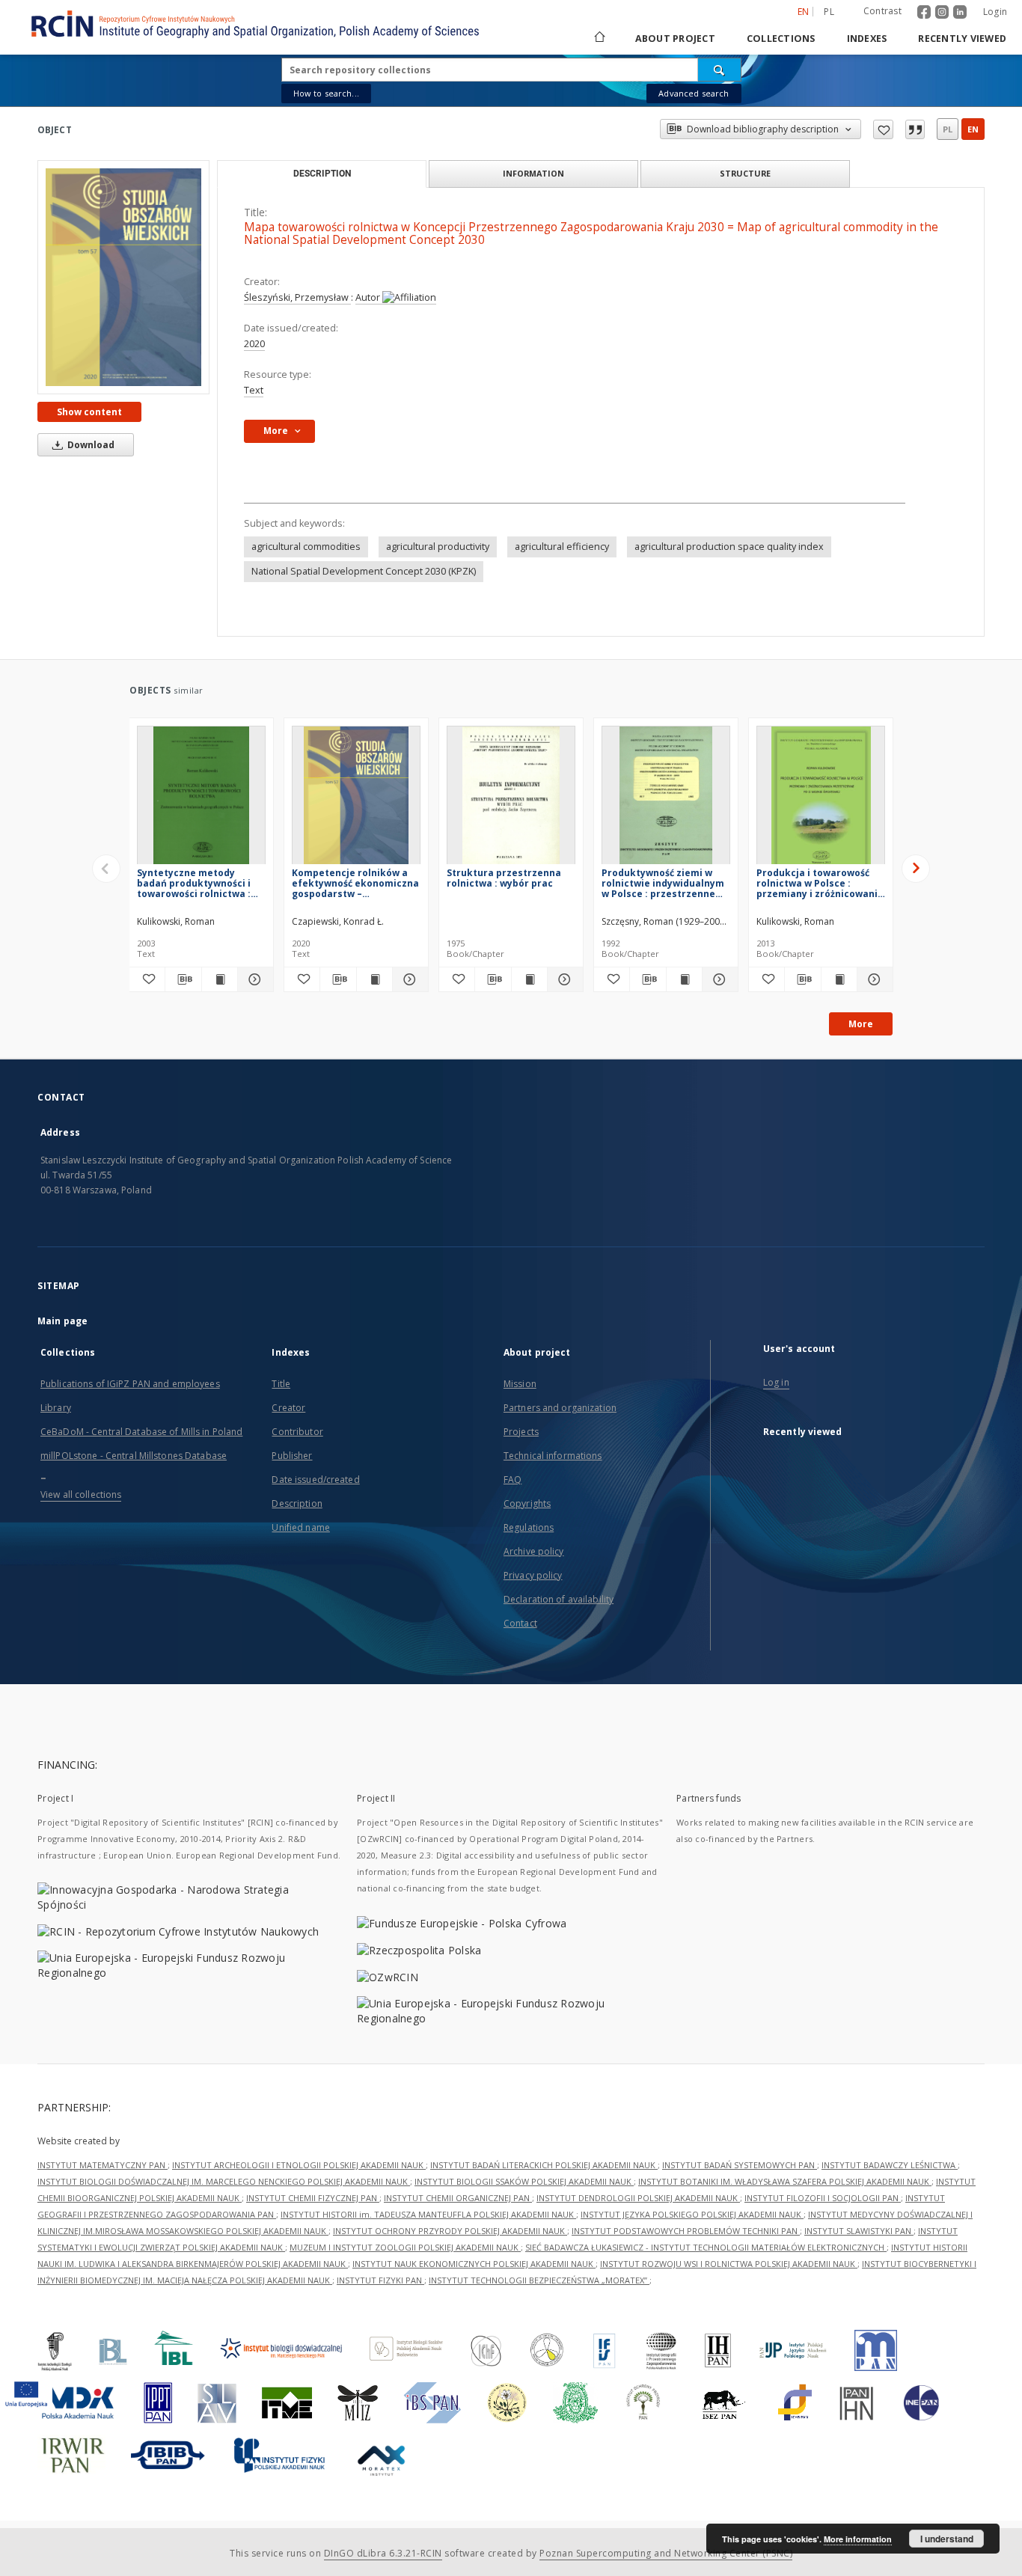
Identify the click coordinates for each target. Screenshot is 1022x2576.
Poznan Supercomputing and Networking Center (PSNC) (666, 2553)
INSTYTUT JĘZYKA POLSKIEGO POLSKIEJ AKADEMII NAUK (692, 2214)
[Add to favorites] (883, 129)
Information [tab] (533, 173)
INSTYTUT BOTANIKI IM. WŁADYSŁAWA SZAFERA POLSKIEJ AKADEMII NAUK (785, 2181)
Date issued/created (315, 1480)
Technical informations (553, 1456)
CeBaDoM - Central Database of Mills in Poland (141, 1432)
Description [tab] (322, 174)
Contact (520, 1623)
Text (254, 390)
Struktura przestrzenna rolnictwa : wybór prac (504, 878)
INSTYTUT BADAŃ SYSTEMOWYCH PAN (740, 2165)
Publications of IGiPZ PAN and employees (130, 1384)
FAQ (512, 1480)
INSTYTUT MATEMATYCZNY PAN (102, 2165)
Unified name (300, 1527)
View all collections (81, 1494)
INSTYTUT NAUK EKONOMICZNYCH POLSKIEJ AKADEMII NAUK (474, 2264)
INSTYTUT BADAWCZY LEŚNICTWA (890, 2165)
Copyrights (527, 1503)
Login (995, 12)
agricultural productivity (438, 547)
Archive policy (534, 1551)
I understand (947, 2539)
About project (675, 39)
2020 (254, 344)
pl (829, 12)
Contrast (882, 11)
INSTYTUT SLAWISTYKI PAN (859, 2231)
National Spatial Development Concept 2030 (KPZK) (364, 571)
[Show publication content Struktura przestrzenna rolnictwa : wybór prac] (529, 979)
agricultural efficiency (562, 547)
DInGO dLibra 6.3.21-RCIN (383, 2553)
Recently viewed (962, 39)
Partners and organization (560, 1408)
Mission (520, 1384)
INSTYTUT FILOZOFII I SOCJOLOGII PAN (823, 2198)
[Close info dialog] (915, 129)
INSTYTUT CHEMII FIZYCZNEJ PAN (313, 2198)
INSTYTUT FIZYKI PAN (380, 2280)
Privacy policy (533, 1575)
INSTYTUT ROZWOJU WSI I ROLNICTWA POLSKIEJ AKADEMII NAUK (729, 2264)
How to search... (326, 93)
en (973, 129)
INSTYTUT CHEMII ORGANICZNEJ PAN (458, 2198)
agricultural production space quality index (729, 547)
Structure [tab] (745, 173)
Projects (521, 1432)
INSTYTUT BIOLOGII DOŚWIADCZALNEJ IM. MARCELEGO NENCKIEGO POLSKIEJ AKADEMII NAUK (224, 2181)
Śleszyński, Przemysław (297, 297)
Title (281, 1384)
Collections (781, 39)
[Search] (720, 70)
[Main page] (599, 39)
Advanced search (694, 93)
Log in (776, 1382)
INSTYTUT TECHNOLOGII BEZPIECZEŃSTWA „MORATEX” (539, 2280)
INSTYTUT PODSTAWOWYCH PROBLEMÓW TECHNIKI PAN (686, 2231)
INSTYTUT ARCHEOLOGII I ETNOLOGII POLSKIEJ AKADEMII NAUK (299, 2165)
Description (297, 1503)
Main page (62, 1321)
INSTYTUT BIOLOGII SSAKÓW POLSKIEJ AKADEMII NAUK (524, 2181)
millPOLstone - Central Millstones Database (134, 1456)
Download (90, 445)
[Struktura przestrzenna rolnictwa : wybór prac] (511, 799)
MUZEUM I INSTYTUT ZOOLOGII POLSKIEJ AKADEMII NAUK (405, 2247)
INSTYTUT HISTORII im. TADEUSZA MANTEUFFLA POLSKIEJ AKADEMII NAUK (428, 2214)
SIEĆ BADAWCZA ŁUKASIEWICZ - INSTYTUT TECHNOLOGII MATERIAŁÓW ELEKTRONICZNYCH (706, 2247)
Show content (89, 412)
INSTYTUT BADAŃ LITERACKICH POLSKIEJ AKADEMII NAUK (544, 2165)
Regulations (529, 1527)
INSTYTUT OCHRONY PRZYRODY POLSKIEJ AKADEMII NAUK (450, 2231)
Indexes (867, 39)
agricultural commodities (306, 547)
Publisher (292, 1456)
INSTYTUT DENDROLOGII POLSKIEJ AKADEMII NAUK (638, 2198)
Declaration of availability (559, 1599)
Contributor (297, 1432)
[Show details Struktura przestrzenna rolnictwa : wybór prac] (563, 979)
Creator (288, 1408)
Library (56, 1408)
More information (858, 2539)
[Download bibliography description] (183, 979)
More (861, 1024)
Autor (369, 297)
